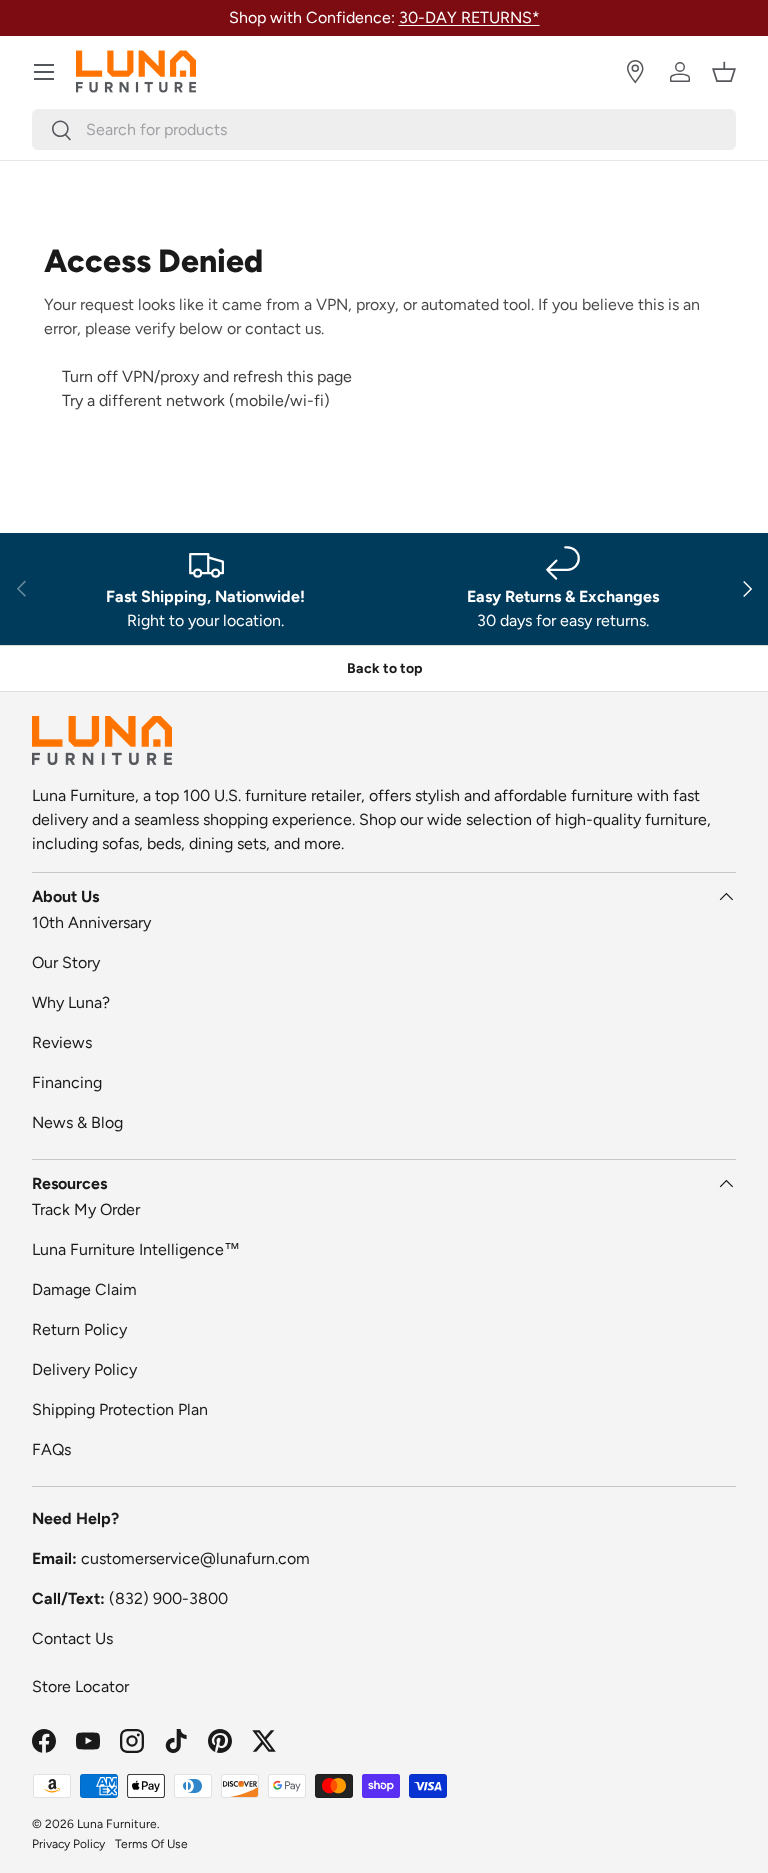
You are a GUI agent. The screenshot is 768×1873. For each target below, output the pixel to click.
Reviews (62, 1042)
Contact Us (72, 1638)
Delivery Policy (84, 1369)
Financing (67, 1082)
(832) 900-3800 (168, 1598)
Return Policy (79, 1329)
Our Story (66, 962)
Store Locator (80, 1686)
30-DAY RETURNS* (469, 17)
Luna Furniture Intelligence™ (136, 1249)
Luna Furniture (117, 1824)
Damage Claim (84, 1289)
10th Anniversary (91, 922)
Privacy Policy (68, 1844)
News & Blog (77, 1122)
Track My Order (86, 1209)
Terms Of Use (151, 1844)
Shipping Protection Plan (120, 1409)
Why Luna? (71, 1002)
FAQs (51, 1449)
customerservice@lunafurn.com (195, 1558)
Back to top (384, 668)
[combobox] (384, 129)
